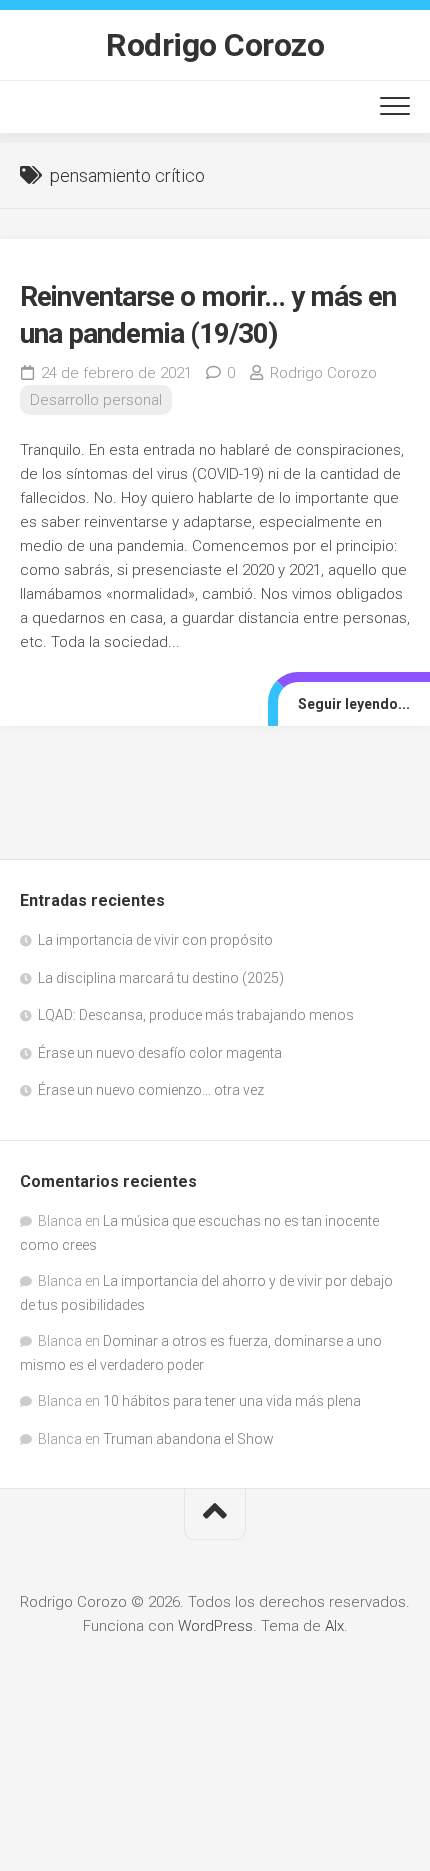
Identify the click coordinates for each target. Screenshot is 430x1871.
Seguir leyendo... (354, 704)
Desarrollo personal (96, 400)
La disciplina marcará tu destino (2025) (161, 978)
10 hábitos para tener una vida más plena (232, 1401)
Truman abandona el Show (188, 1439)
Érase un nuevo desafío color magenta (160, 1053)
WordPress (215, 1626)
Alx (334, 1626)
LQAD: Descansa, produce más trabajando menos (196, 1015)
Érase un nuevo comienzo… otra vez (151, 1090)
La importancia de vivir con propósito (155, 940)
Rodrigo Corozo (215, 45)
